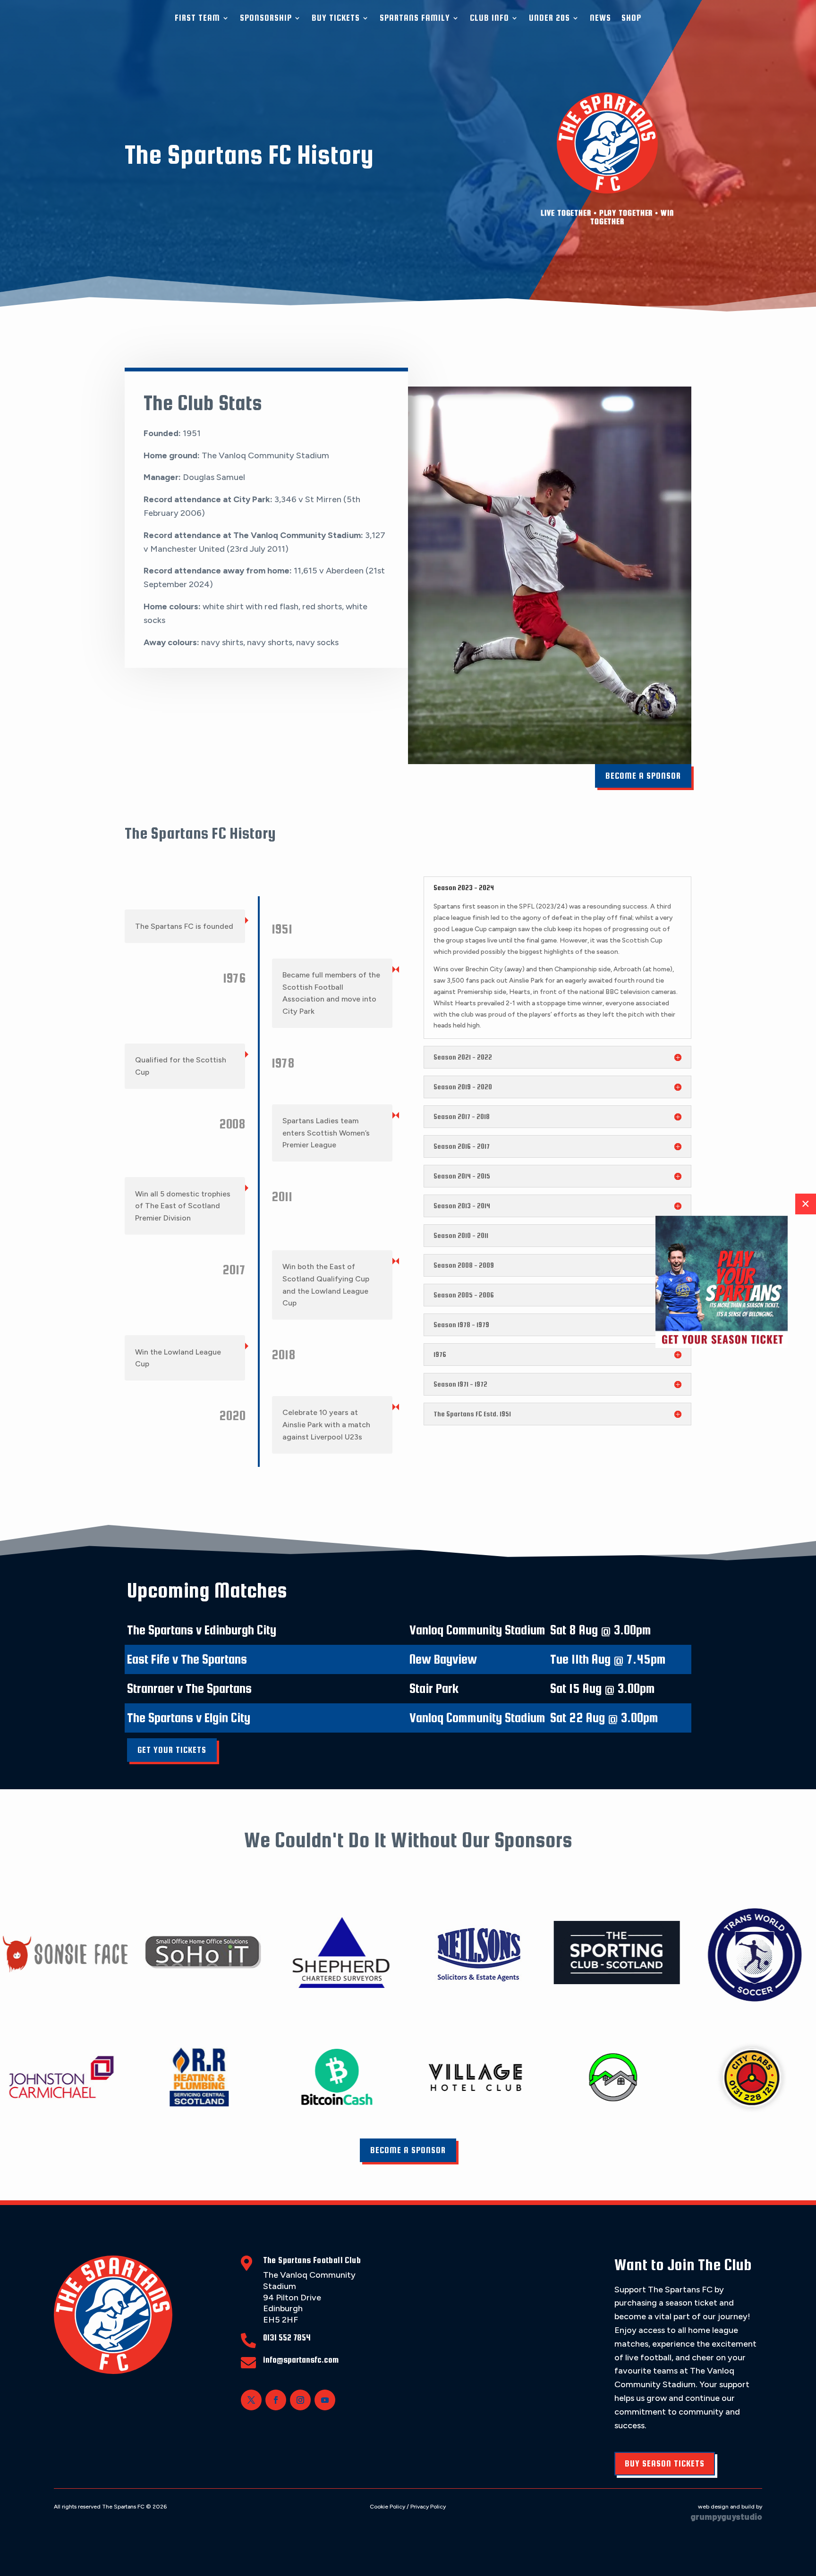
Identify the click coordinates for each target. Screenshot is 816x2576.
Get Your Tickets (172, 1750)
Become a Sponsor (643, 776)
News (600, 18)
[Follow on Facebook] (276, 2400)
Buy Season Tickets (665, 2463)
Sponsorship (266, 18)
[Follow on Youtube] (325, 2400)
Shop (631, 18)
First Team (197, 18)
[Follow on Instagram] (300, 2400)
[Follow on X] (251, 2400)
